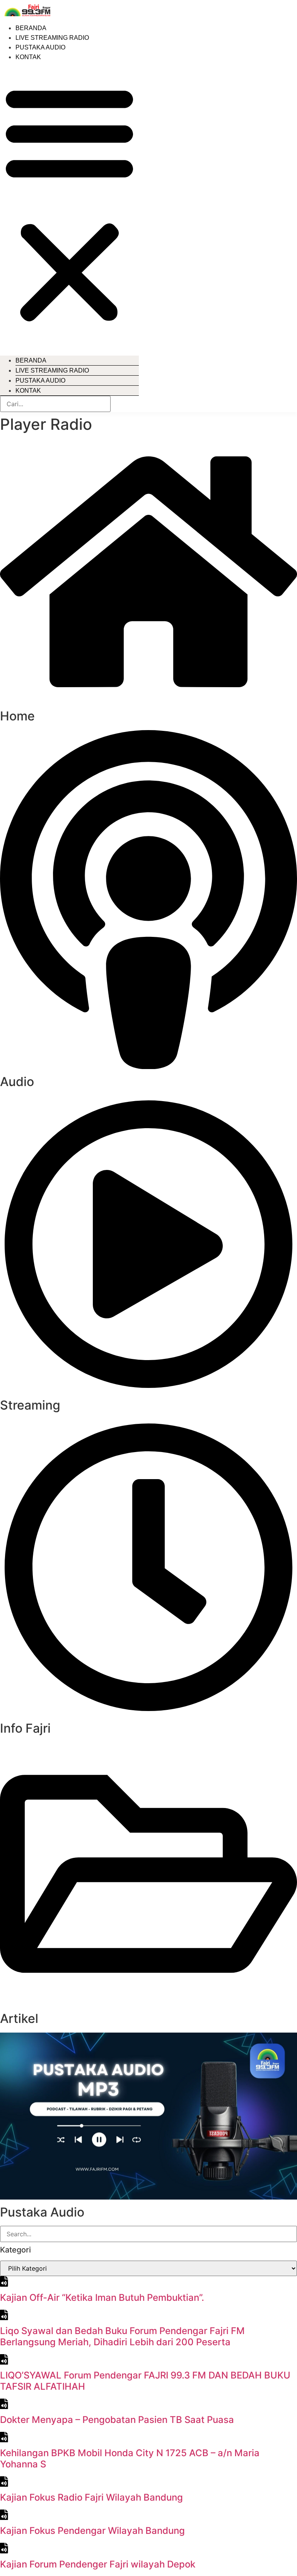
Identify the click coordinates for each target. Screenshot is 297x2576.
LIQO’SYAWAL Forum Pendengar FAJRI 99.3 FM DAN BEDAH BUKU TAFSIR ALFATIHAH (145, 2381)
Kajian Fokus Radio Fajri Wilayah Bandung (91, 2497)
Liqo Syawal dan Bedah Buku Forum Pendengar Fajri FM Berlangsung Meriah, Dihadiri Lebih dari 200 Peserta (122, 2336)
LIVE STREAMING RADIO (52, 38)
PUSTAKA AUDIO (40, 47)
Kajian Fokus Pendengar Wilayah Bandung (92, 2531)
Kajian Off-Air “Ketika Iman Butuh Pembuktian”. (102, 2298)
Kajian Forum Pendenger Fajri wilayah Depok (98, 2564)
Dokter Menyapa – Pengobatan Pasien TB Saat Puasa (117, 2420)
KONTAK (28, 57)
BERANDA (31, 28)
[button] (69, 203)
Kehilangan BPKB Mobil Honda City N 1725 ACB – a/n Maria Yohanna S (130, 2459)
